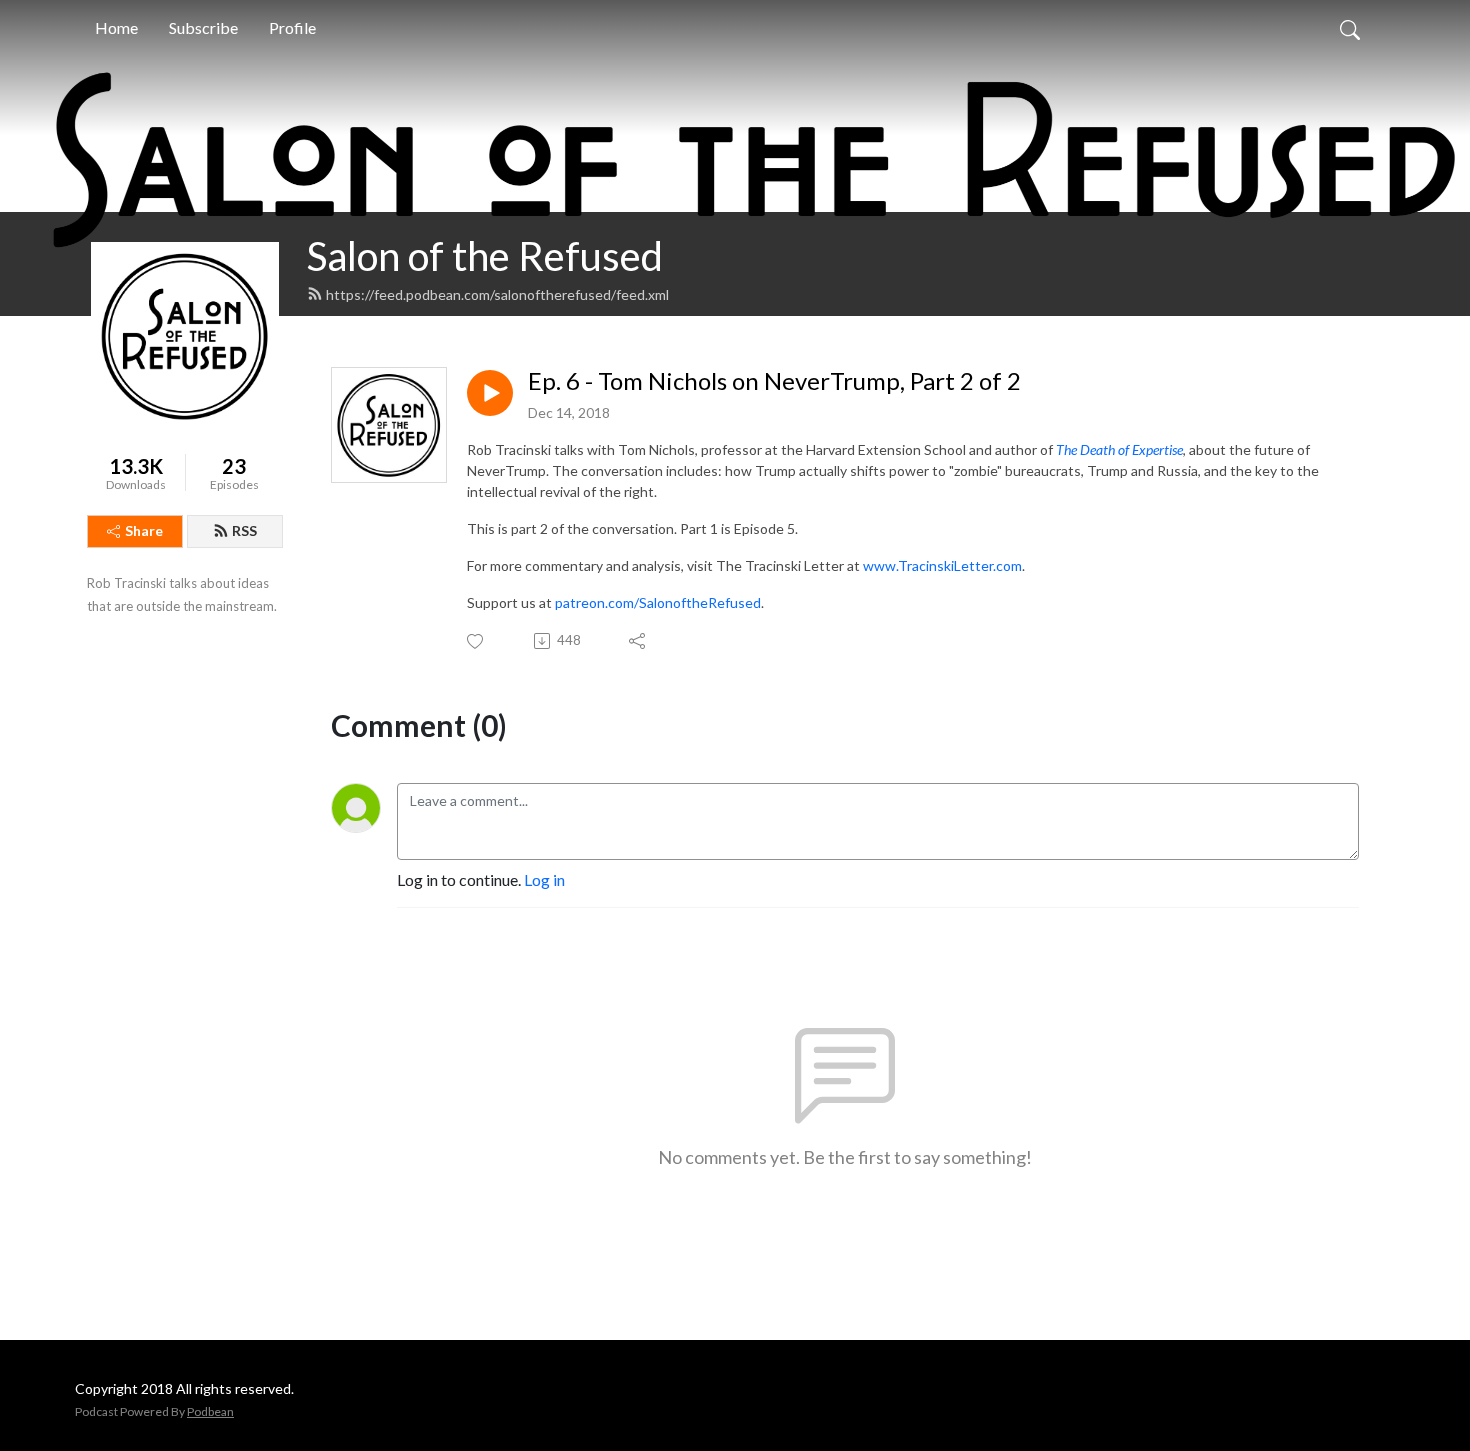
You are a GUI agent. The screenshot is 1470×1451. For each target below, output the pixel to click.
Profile (292, 27)
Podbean (210, 1411)
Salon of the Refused (485, 256)
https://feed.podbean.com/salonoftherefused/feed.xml (497, 294)
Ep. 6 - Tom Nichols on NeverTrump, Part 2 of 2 (774, 381)
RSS (244, 530)
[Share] (638, 641)
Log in (544, 879)
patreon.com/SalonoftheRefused (658, 602)
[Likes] (476, 641)
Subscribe (203, 27)
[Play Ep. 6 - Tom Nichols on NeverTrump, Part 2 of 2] (490, 393)
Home (116, 27)
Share (144, 530)
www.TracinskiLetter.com (942, 565)
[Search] (1350, 28)
